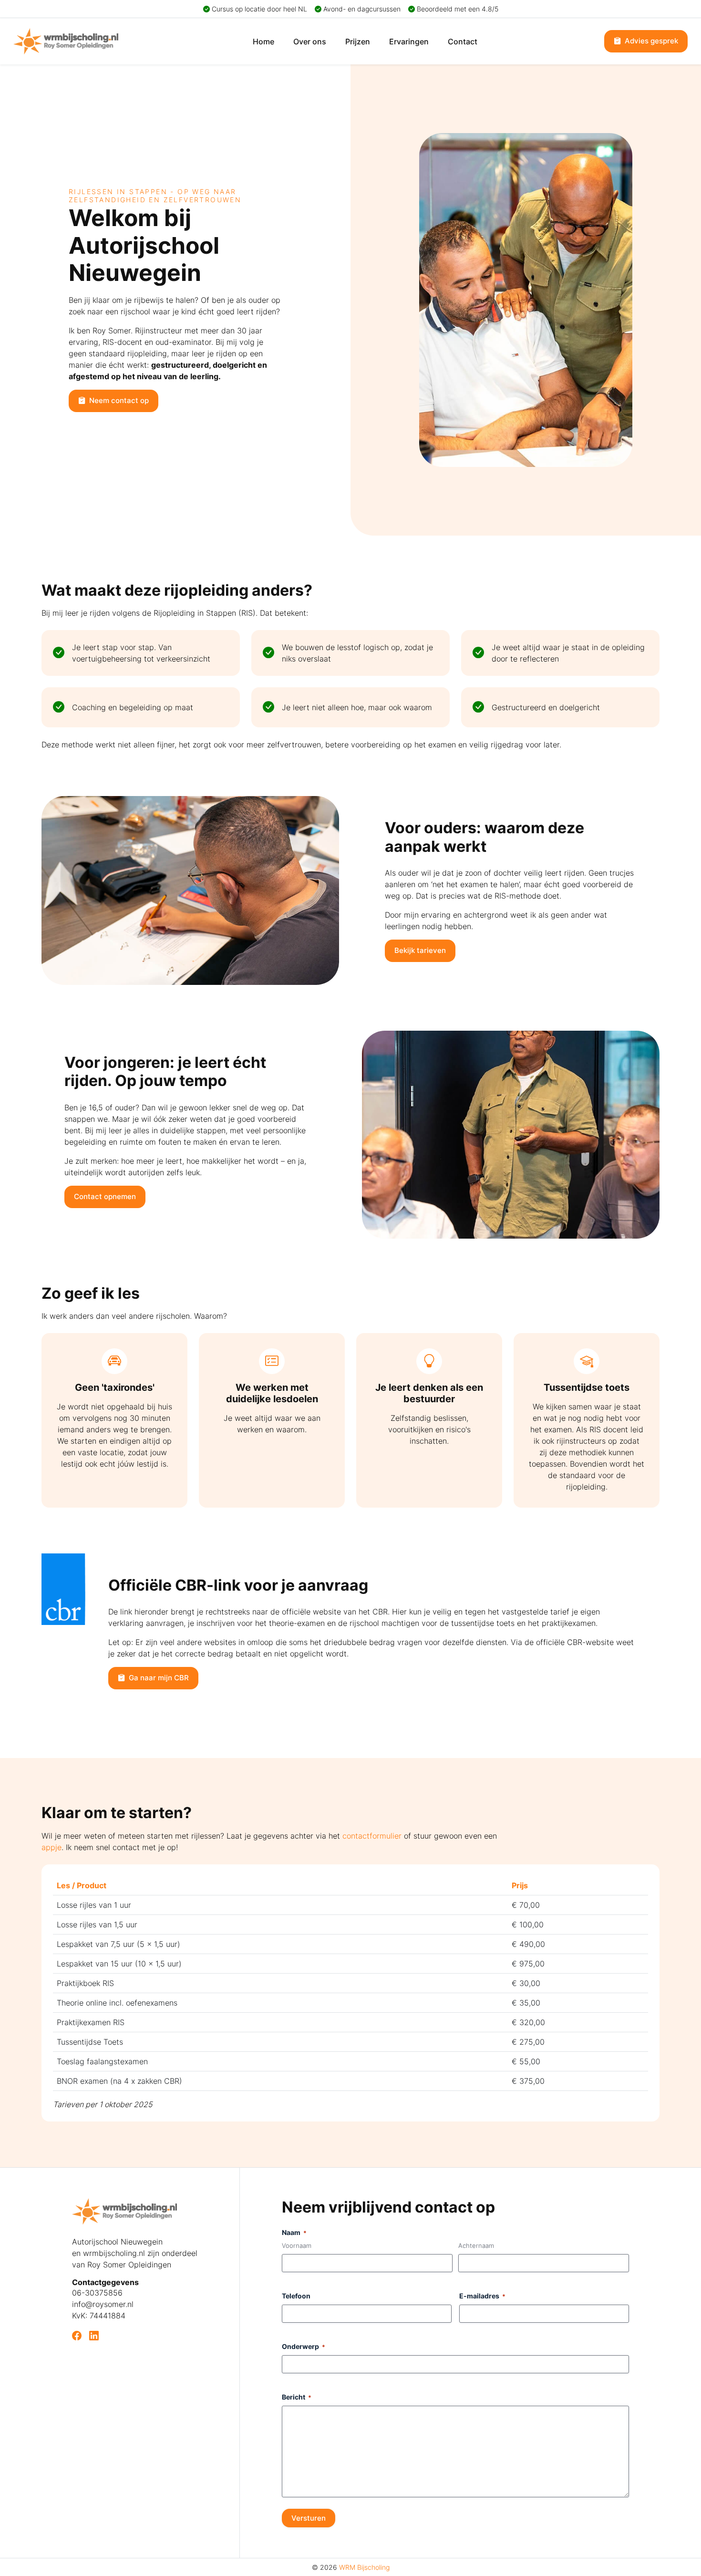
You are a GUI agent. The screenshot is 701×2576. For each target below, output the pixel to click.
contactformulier (372, 1836)
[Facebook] (77, 2336)
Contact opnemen (105, 1196)
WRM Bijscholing (364, 2567)
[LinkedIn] (94, 2336)
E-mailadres (482, 2296)
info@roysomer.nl (103, 2304)
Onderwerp (304, 2346)
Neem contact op (118, 400)
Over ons (310, 41)
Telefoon (296, 2296)
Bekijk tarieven (420, 950)
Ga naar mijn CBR (158, 1678)
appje (52, 1847)
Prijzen (358, 41)
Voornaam (297, 2245)
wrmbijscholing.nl (114, 2253)
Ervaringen (409, 41)
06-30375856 (97, 2293)
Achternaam (476, 2245)
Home (263, 41)
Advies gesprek (650, 41)
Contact (463, 41)
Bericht (297, 2397)
